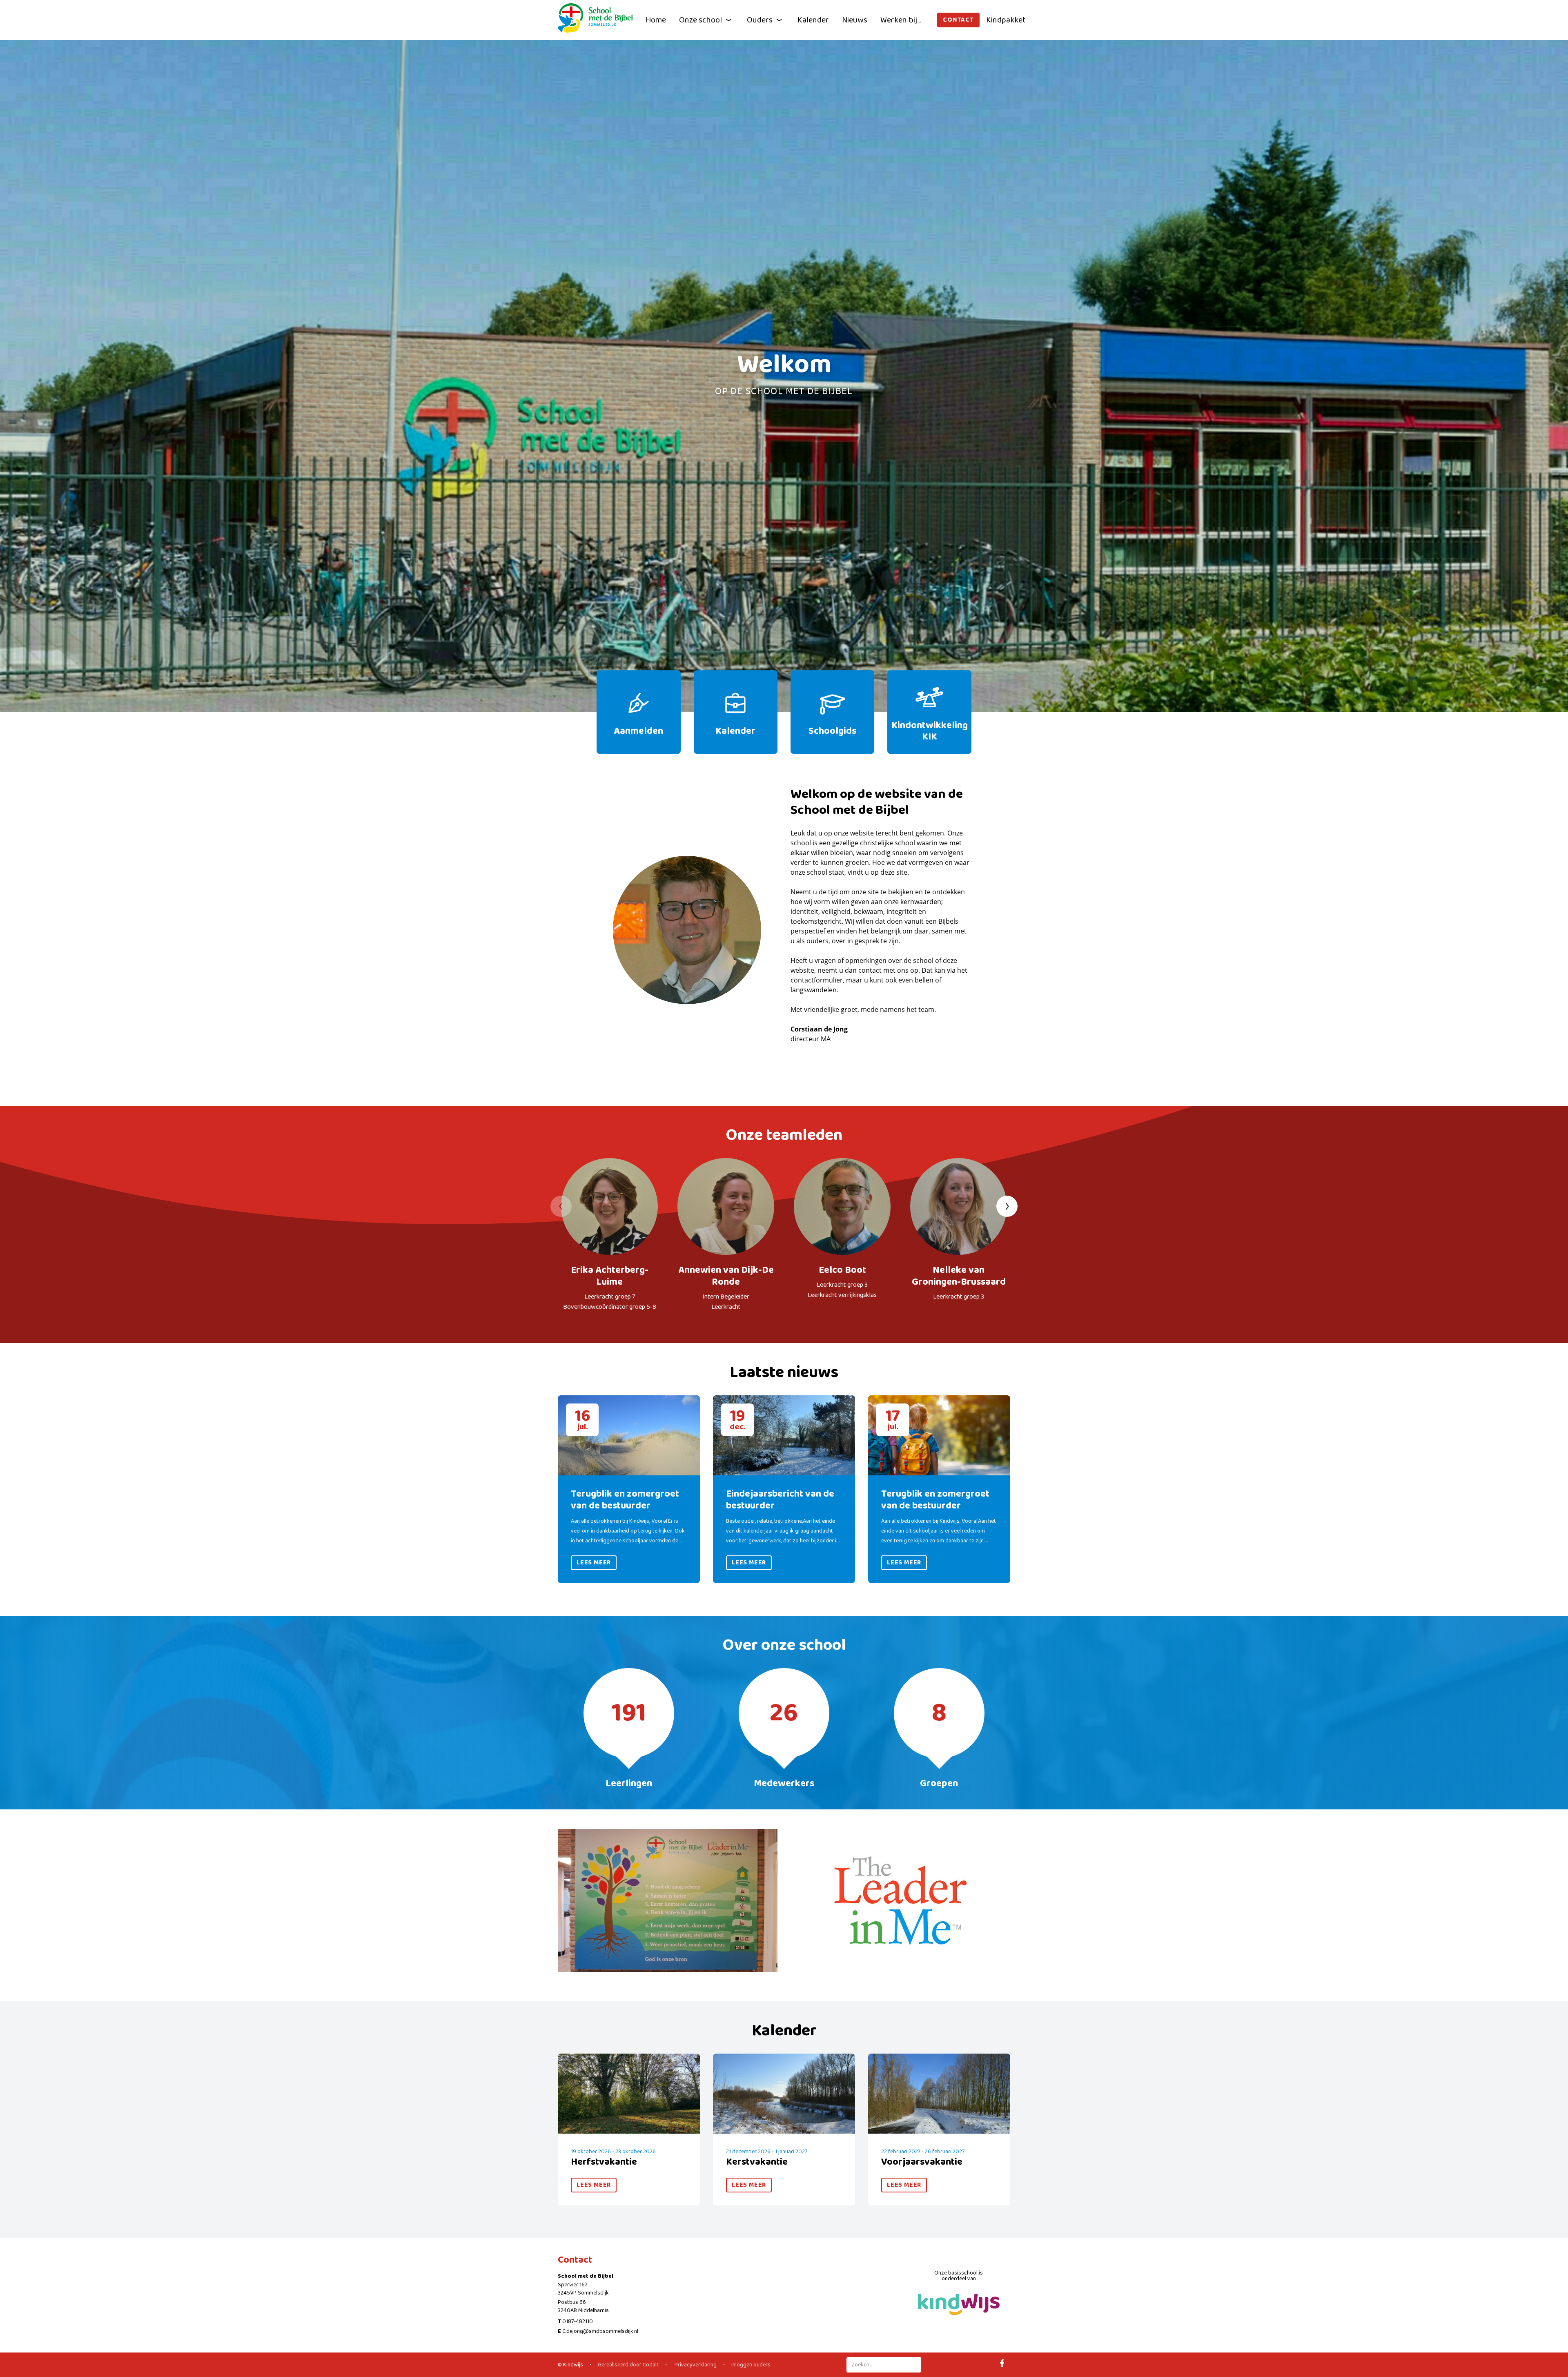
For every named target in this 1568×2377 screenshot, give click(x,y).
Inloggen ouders (751, 2365)
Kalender (813, 20)
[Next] (1007, 1206)
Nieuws (855, 20)
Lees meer (594, 1563)
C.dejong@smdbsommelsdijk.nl (600, 2331)
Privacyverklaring (695, 2365)
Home (656, 20)
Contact (958, 20)
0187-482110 (578, 2321)
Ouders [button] (760, 20)
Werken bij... (901, 20)
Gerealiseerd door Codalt (628, 2365)
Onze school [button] (700, 20)
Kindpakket (1006, 20)
